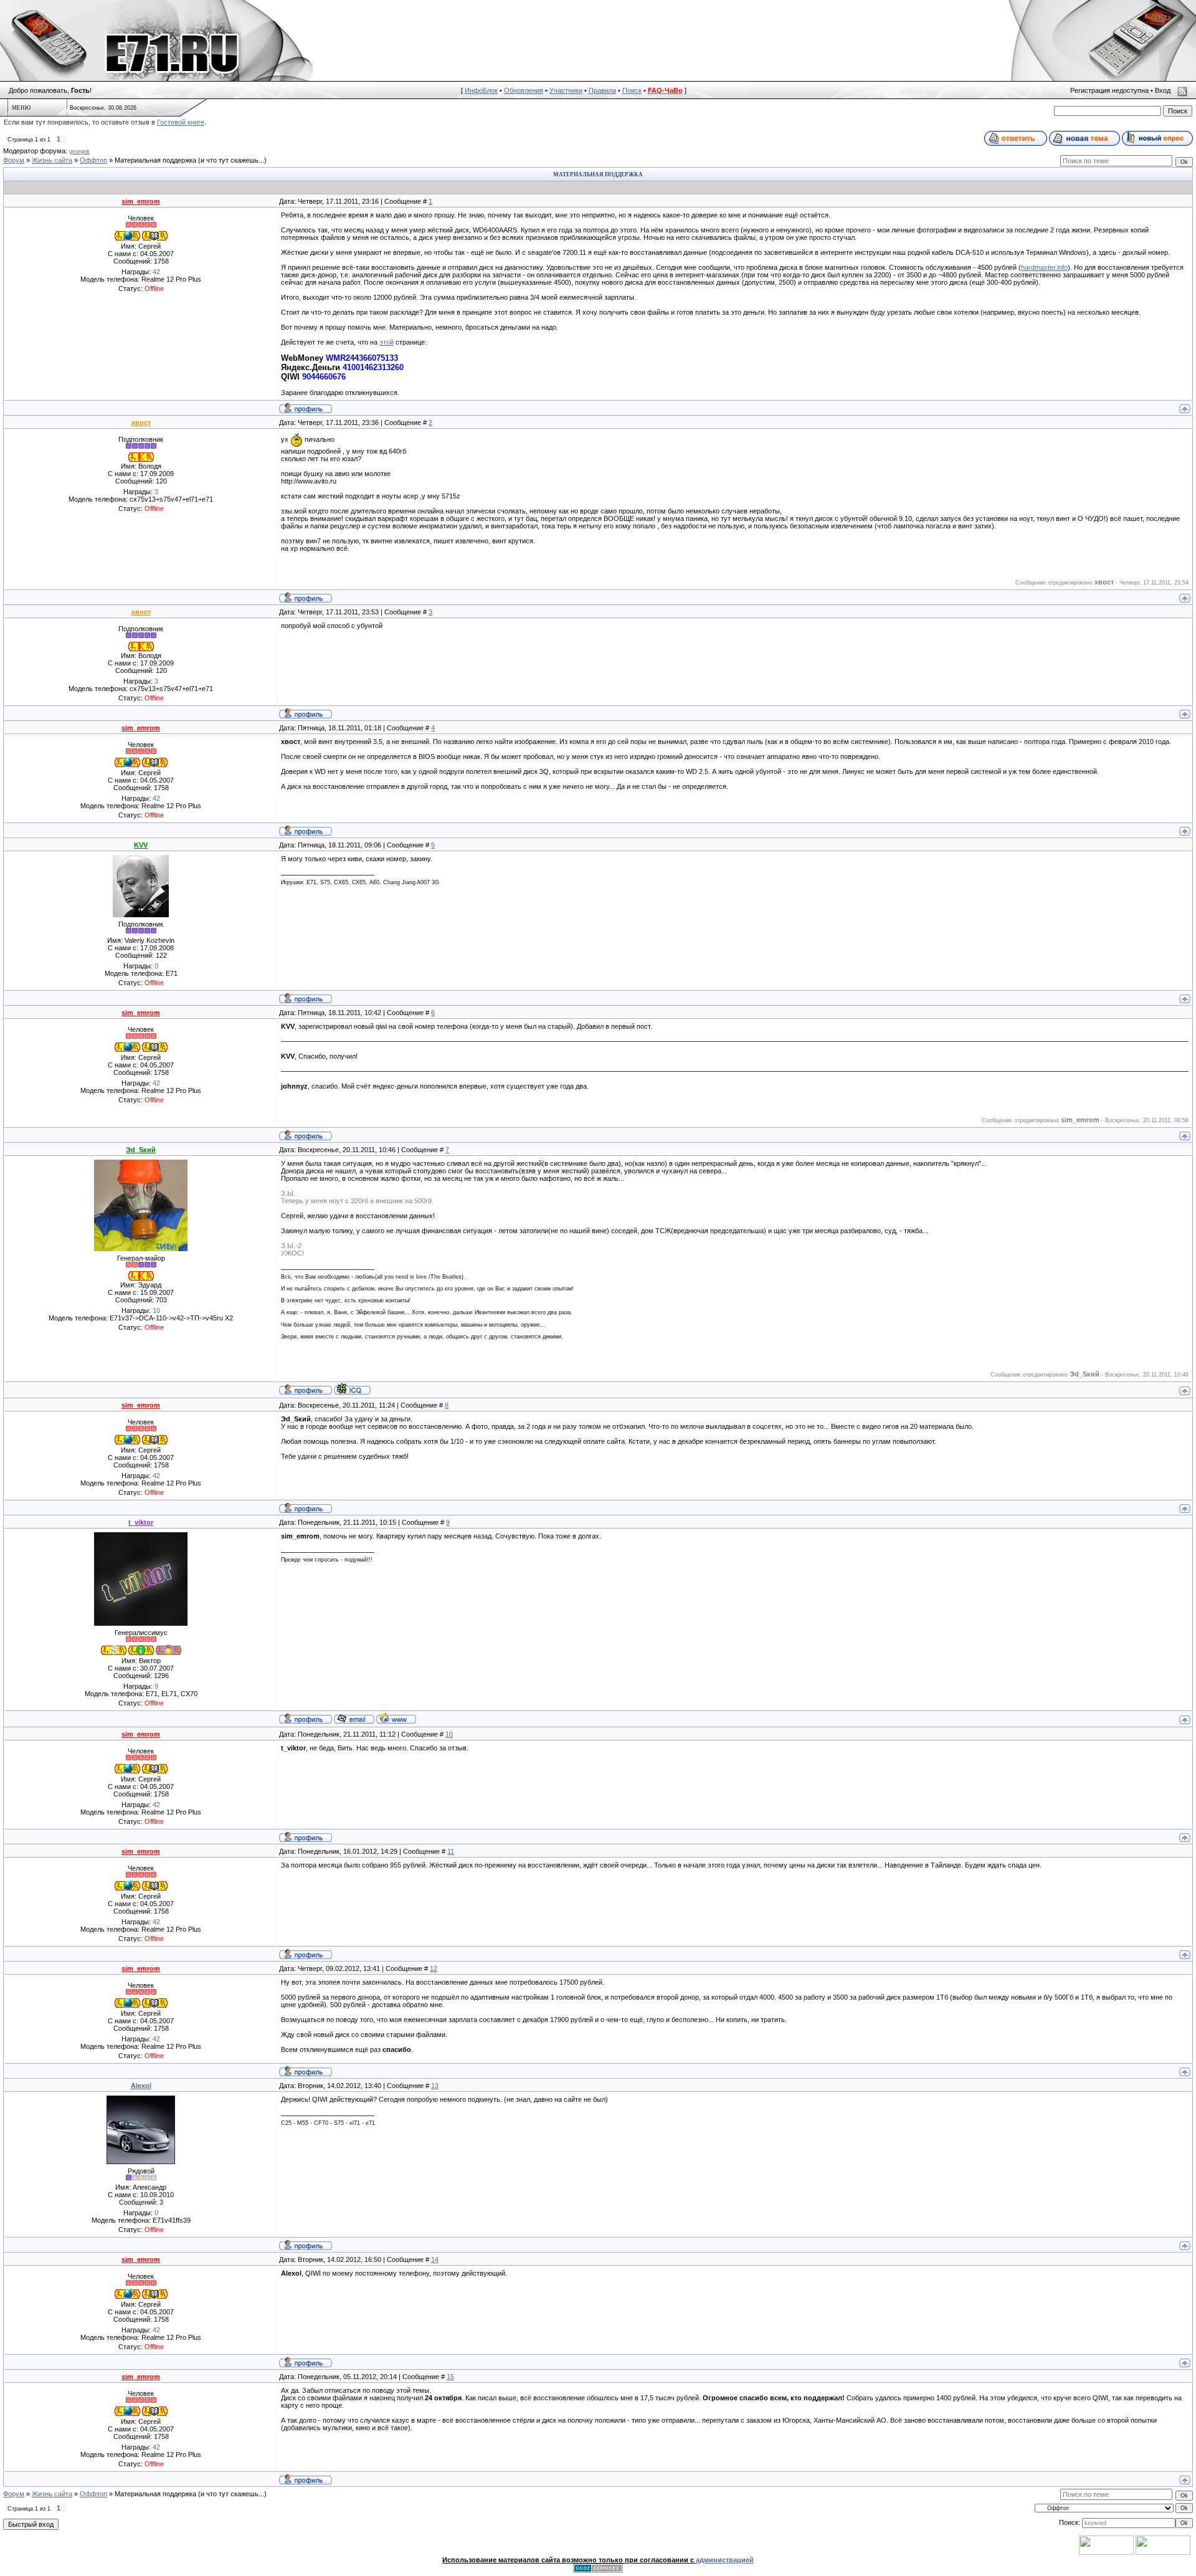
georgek (79, 151)
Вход (1163, 90)
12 (434, 1968)
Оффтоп (93, 160)
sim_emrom (141, 201)
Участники (566, 90)
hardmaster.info (1044, 267)
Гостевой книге (181, 122)
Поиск (632, 90)
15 (450, 2377)
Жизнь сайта (52, 160)
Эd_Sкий (141, 1150)
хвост (141, 422)
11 (451, 1851)
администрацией (725, 2560)
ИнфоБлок (481, 90)
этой (387, 342)
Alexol (141, 2086)
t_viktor (141, 1522)
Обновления (524, 90)
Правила (602, 90)
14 (435, 2259)
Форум (14, 160)
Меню (21, 108)
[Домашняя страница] (396, 1718)
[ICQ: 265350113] (352, 1389)
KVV (141, 845)
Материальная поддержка (155, 160)
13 (435, 2086)
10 (449, 1734)
